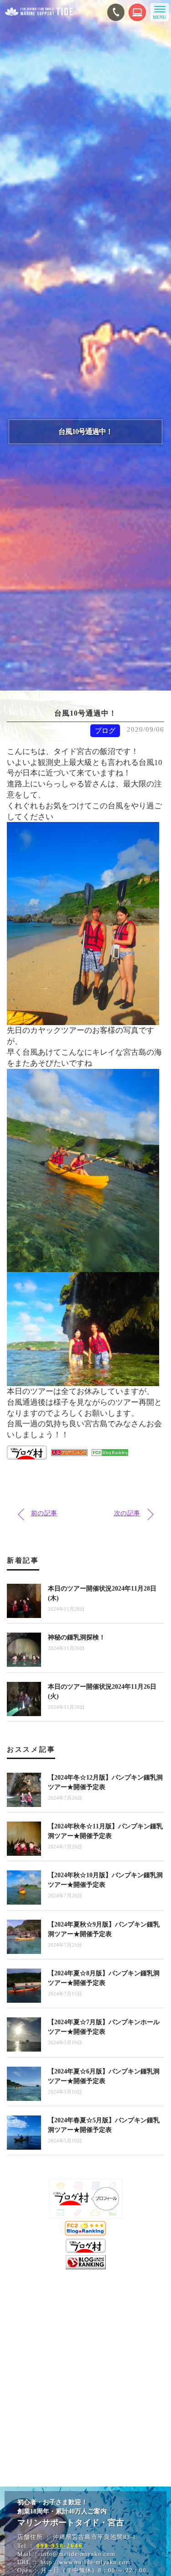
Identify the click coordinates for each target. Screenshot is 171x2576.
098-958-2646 (60, 2546)
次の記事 (127, 1513)
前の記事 (44, 1513)
